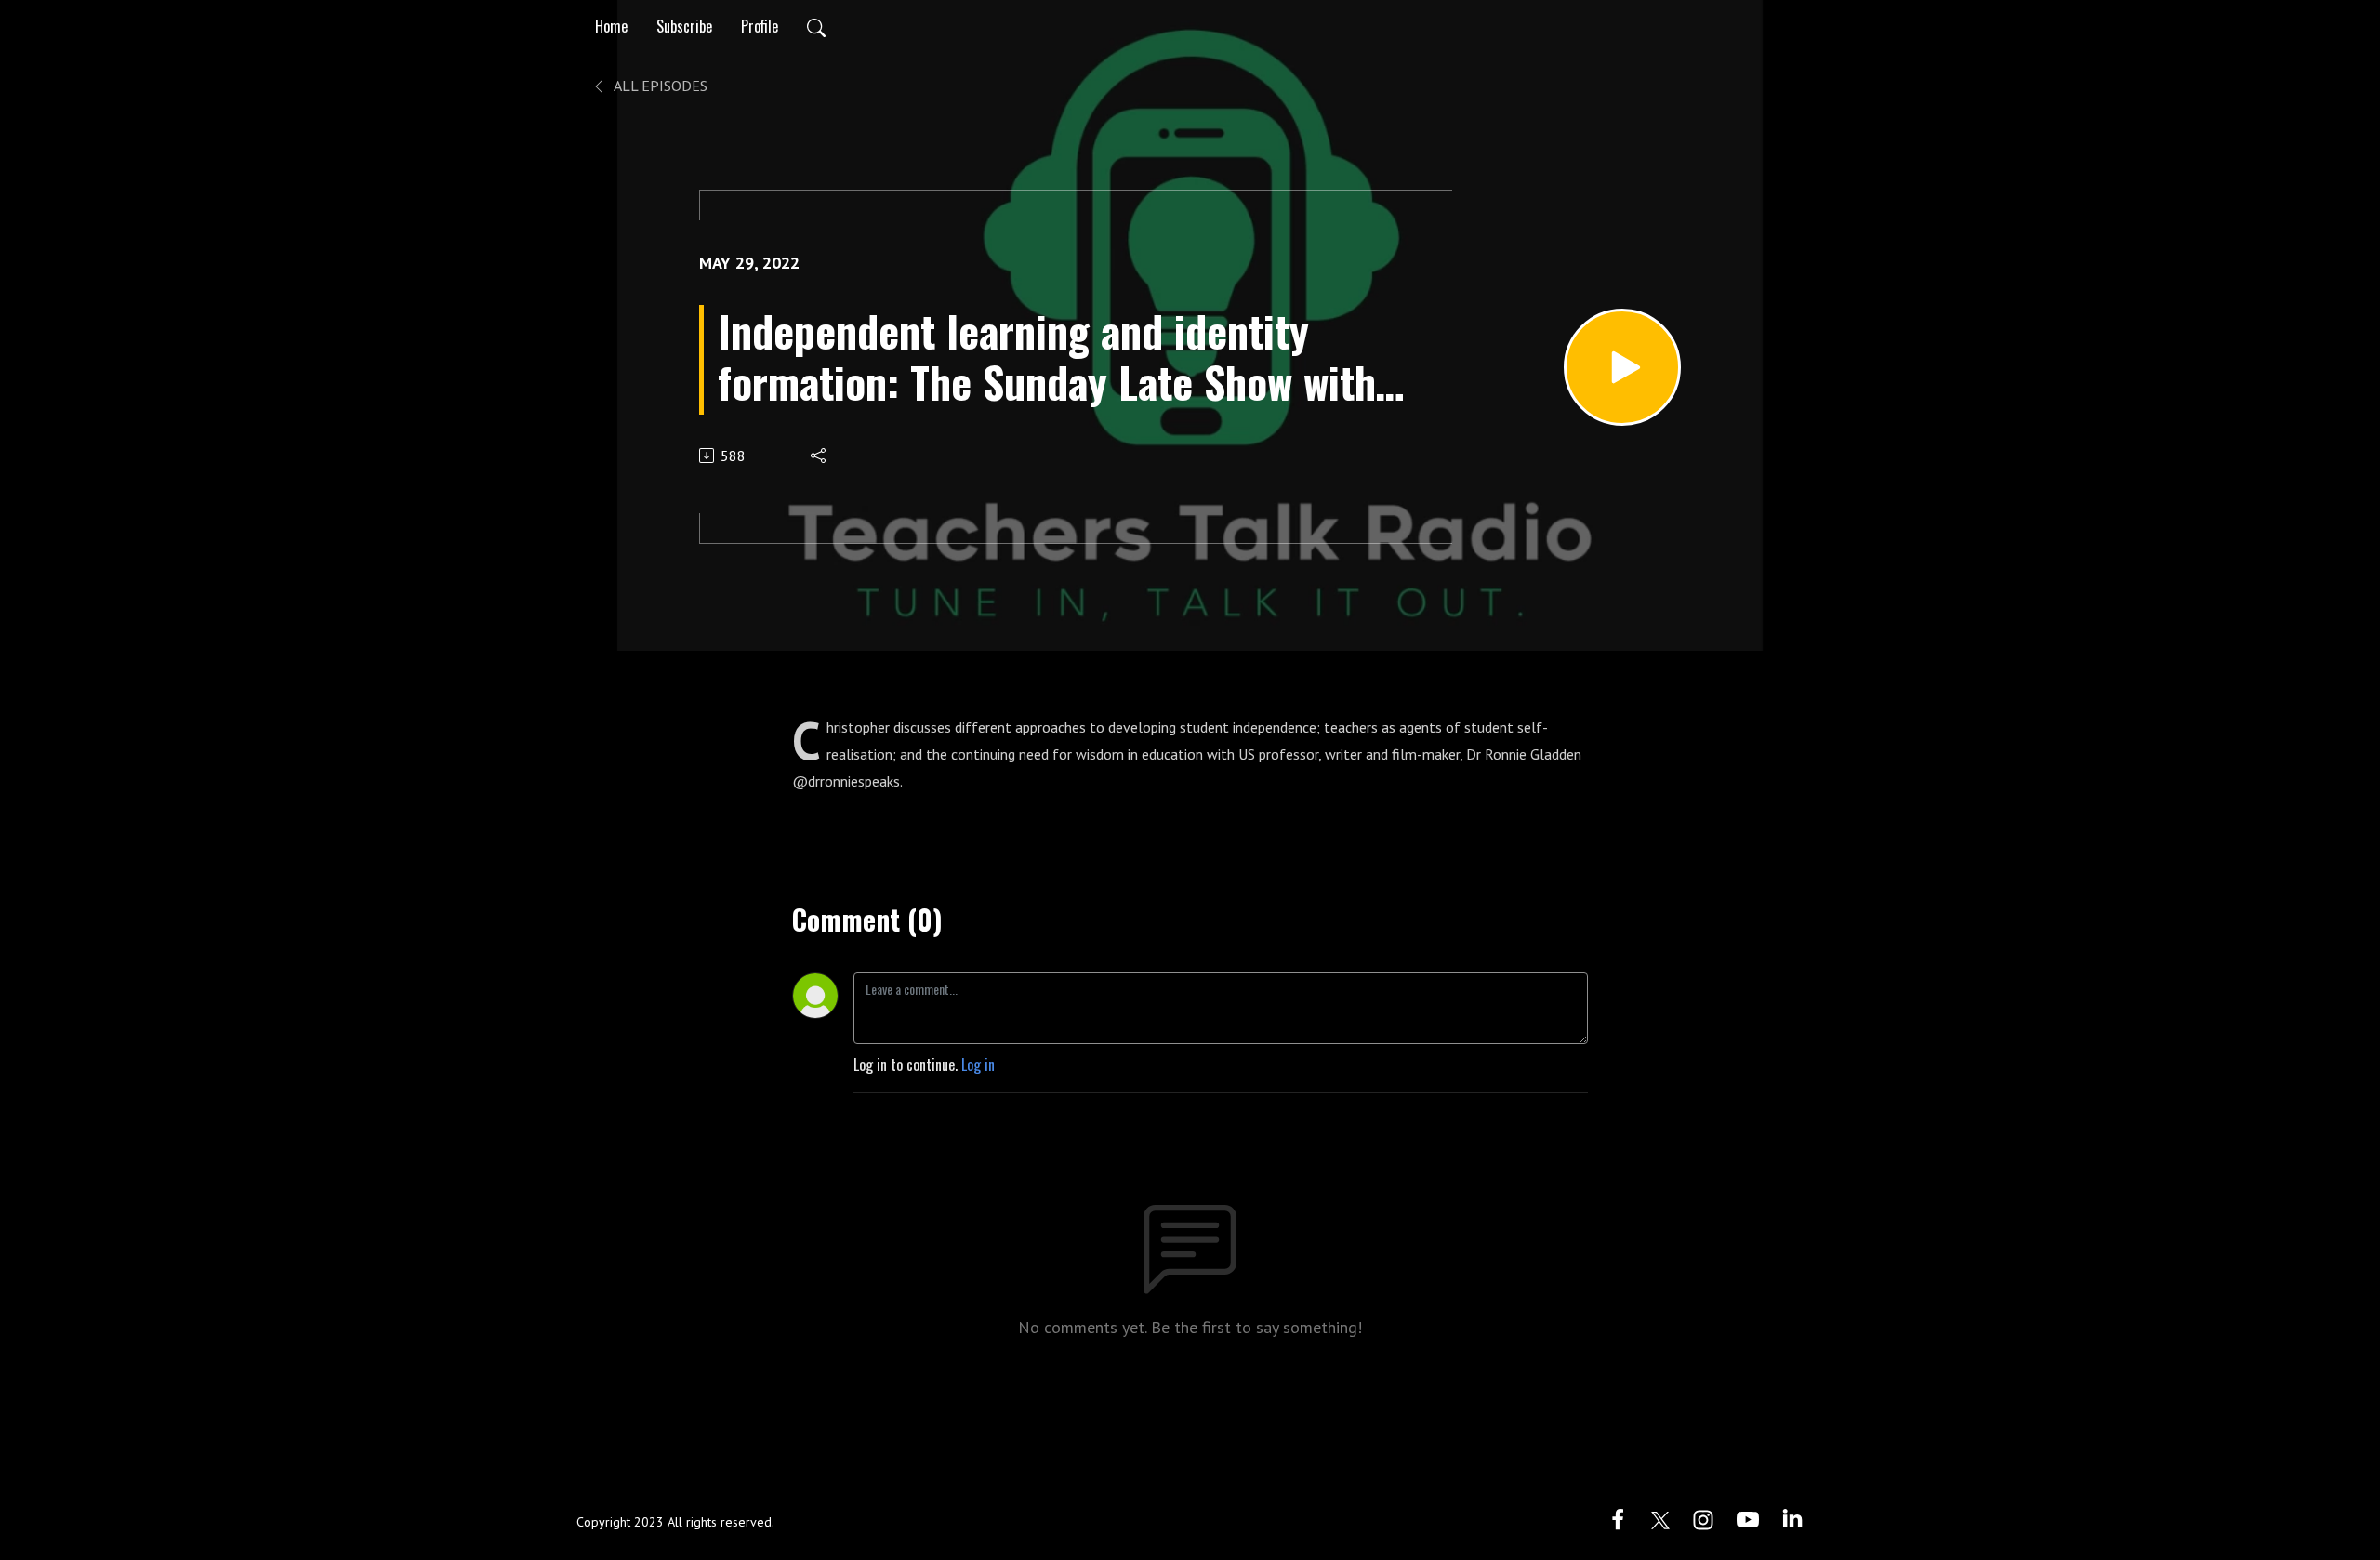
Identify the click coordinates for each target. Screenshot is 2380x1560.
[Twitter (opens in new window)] (1660, 1517)
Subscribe (684, 26)
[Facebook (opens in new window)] (1618, 1517)
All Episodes (659, 86)
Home (611, 26)
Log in (978, 1064)
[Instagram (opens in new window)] (1703, 1517)
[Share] (820, 456)
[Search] (816, 26)
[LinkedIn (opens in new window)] (1792, 1517)
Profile (760, 26)
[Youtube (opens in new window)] (1748, 1517)
